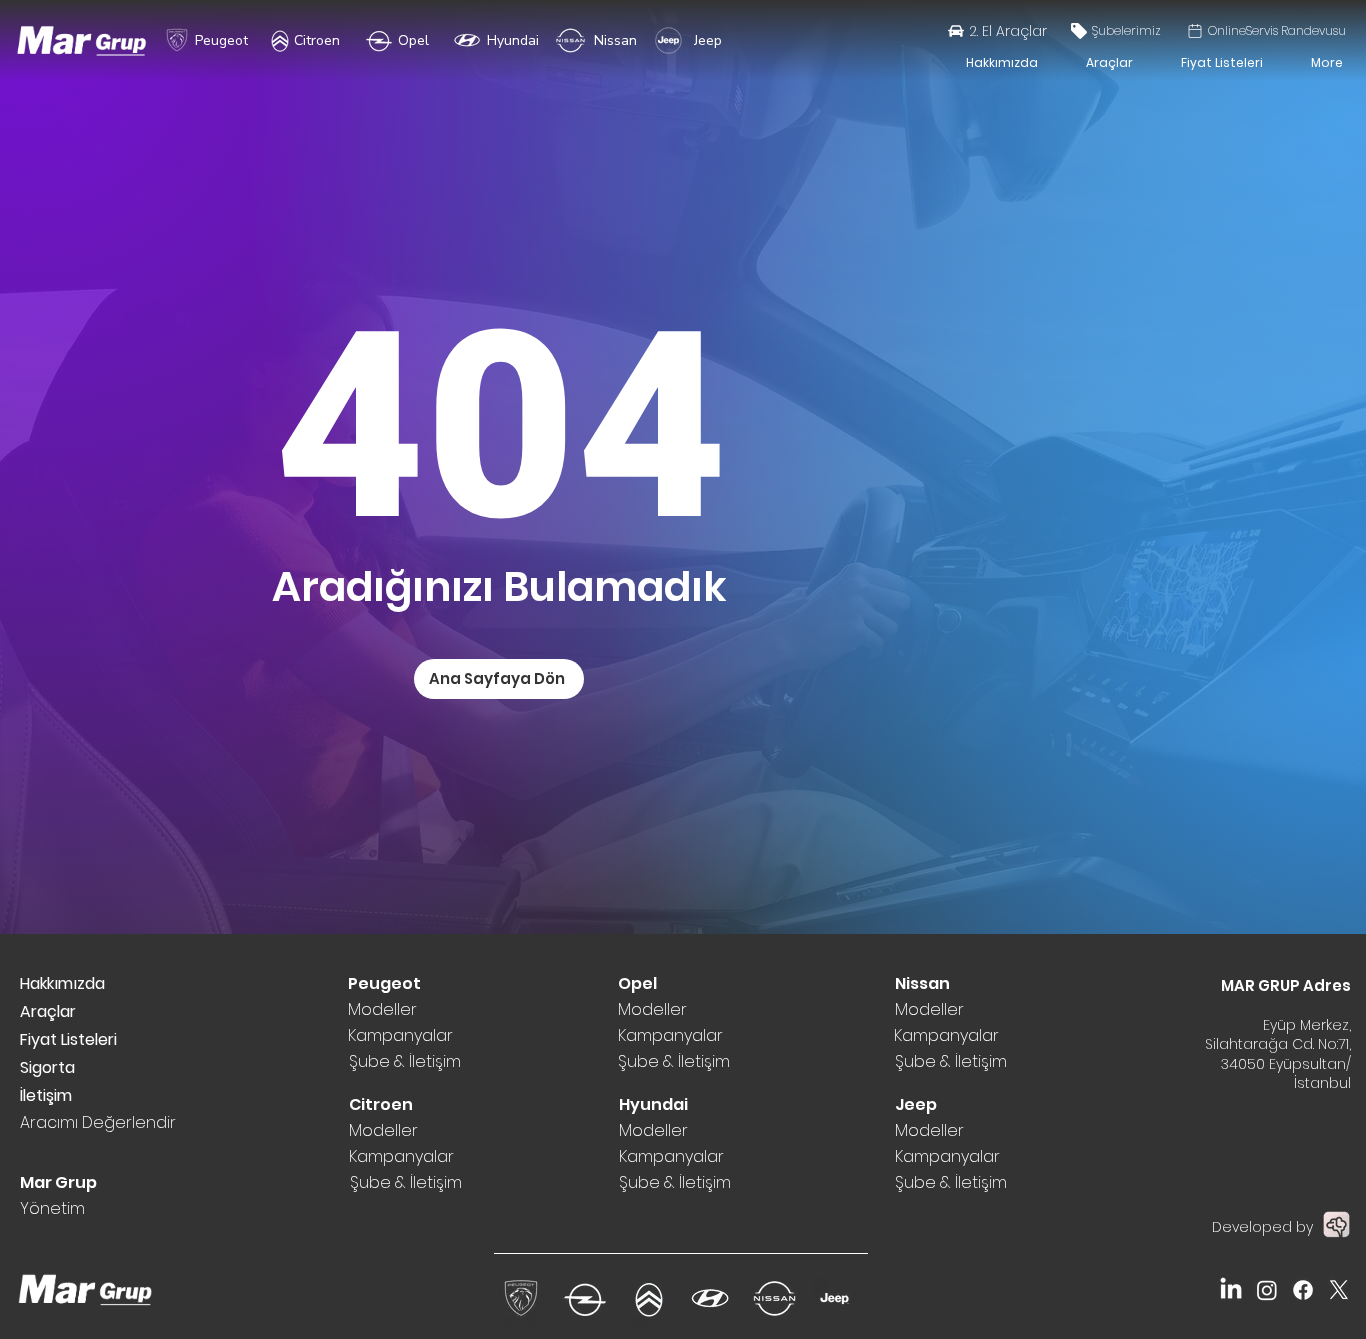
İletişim (46, 1095)
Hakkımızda (62, 983)
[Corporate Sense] (1336, 1224)
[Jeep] (668, 40)
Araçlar (48, 1011)
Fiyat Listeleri (68, 1039)
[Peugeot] (176, 40)
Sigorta (47, 1067)
